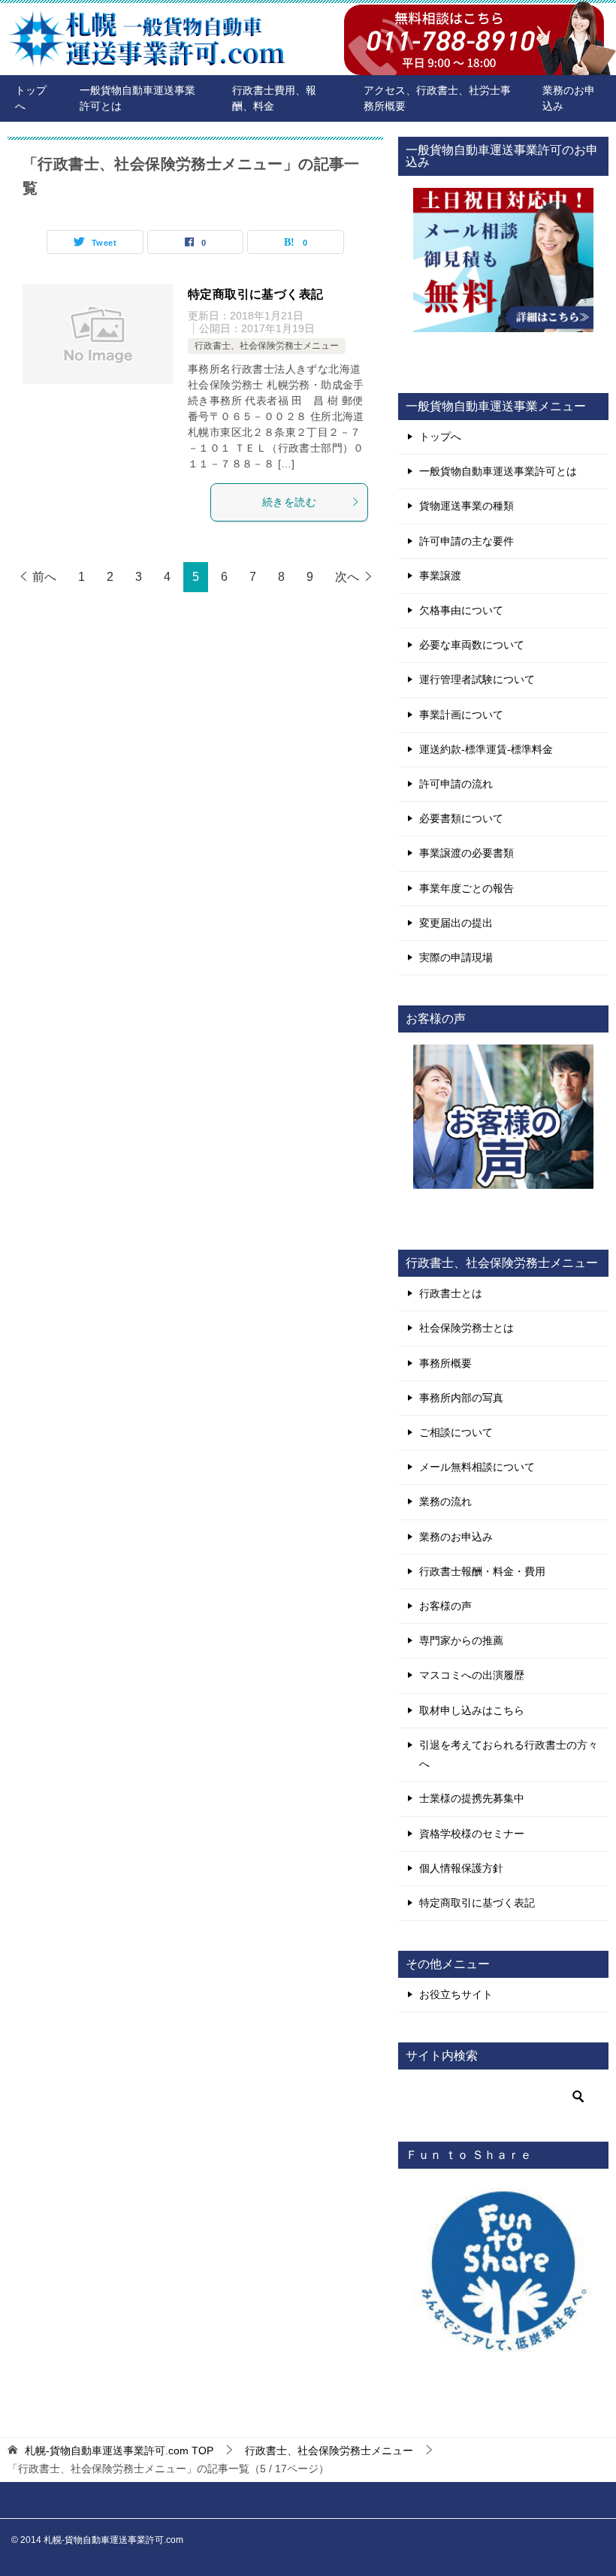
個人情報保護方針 (461, 1868)
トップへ (31, 98)
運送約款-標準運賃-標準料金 (486, 749)
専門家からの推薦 (461, 1640)
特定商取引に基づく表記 (255, 294)
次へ (347, 577)
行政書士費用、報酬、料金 (274, 98)
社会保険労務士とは (467, 1328)
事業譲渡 (440, 576)
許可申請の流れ (456, 784)
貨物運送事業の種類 (467, 506)
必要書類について (461, 818)
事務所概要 (445, 1363)
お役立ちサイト (456, 1994)
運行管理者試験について (477, 679)
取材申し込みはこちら (472, 1710)
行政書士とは (451, 1293)
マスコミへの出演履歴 (472, 1675)
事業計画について (461, 715)
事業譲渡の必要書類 (467, 853)
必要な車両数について (472, 645)
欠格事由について (461, 610)
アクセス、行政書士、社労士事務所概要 (437, 98)
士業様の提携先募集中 (472, 1798)
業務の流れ (445, 1501)
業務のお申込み (569, 98)
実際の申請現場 (456, 957)
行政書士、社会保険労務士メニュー (267, 346)
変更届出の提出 (456, 923)
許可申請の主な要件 (467, 541)
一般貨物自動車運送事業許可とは (137, 98)
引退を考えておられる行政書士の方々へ (509, 1754)
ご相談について (456, 1432)
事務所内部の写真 (461, 1398)
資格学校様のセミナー (472, 1834)
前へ (44, 577)
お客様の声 (445, 1606)
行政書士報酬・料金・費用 (482, 1571)
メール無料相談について (477, 1467)
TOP (119, 2451)
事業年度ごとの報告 (467, 888)
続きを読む (289, 502)
